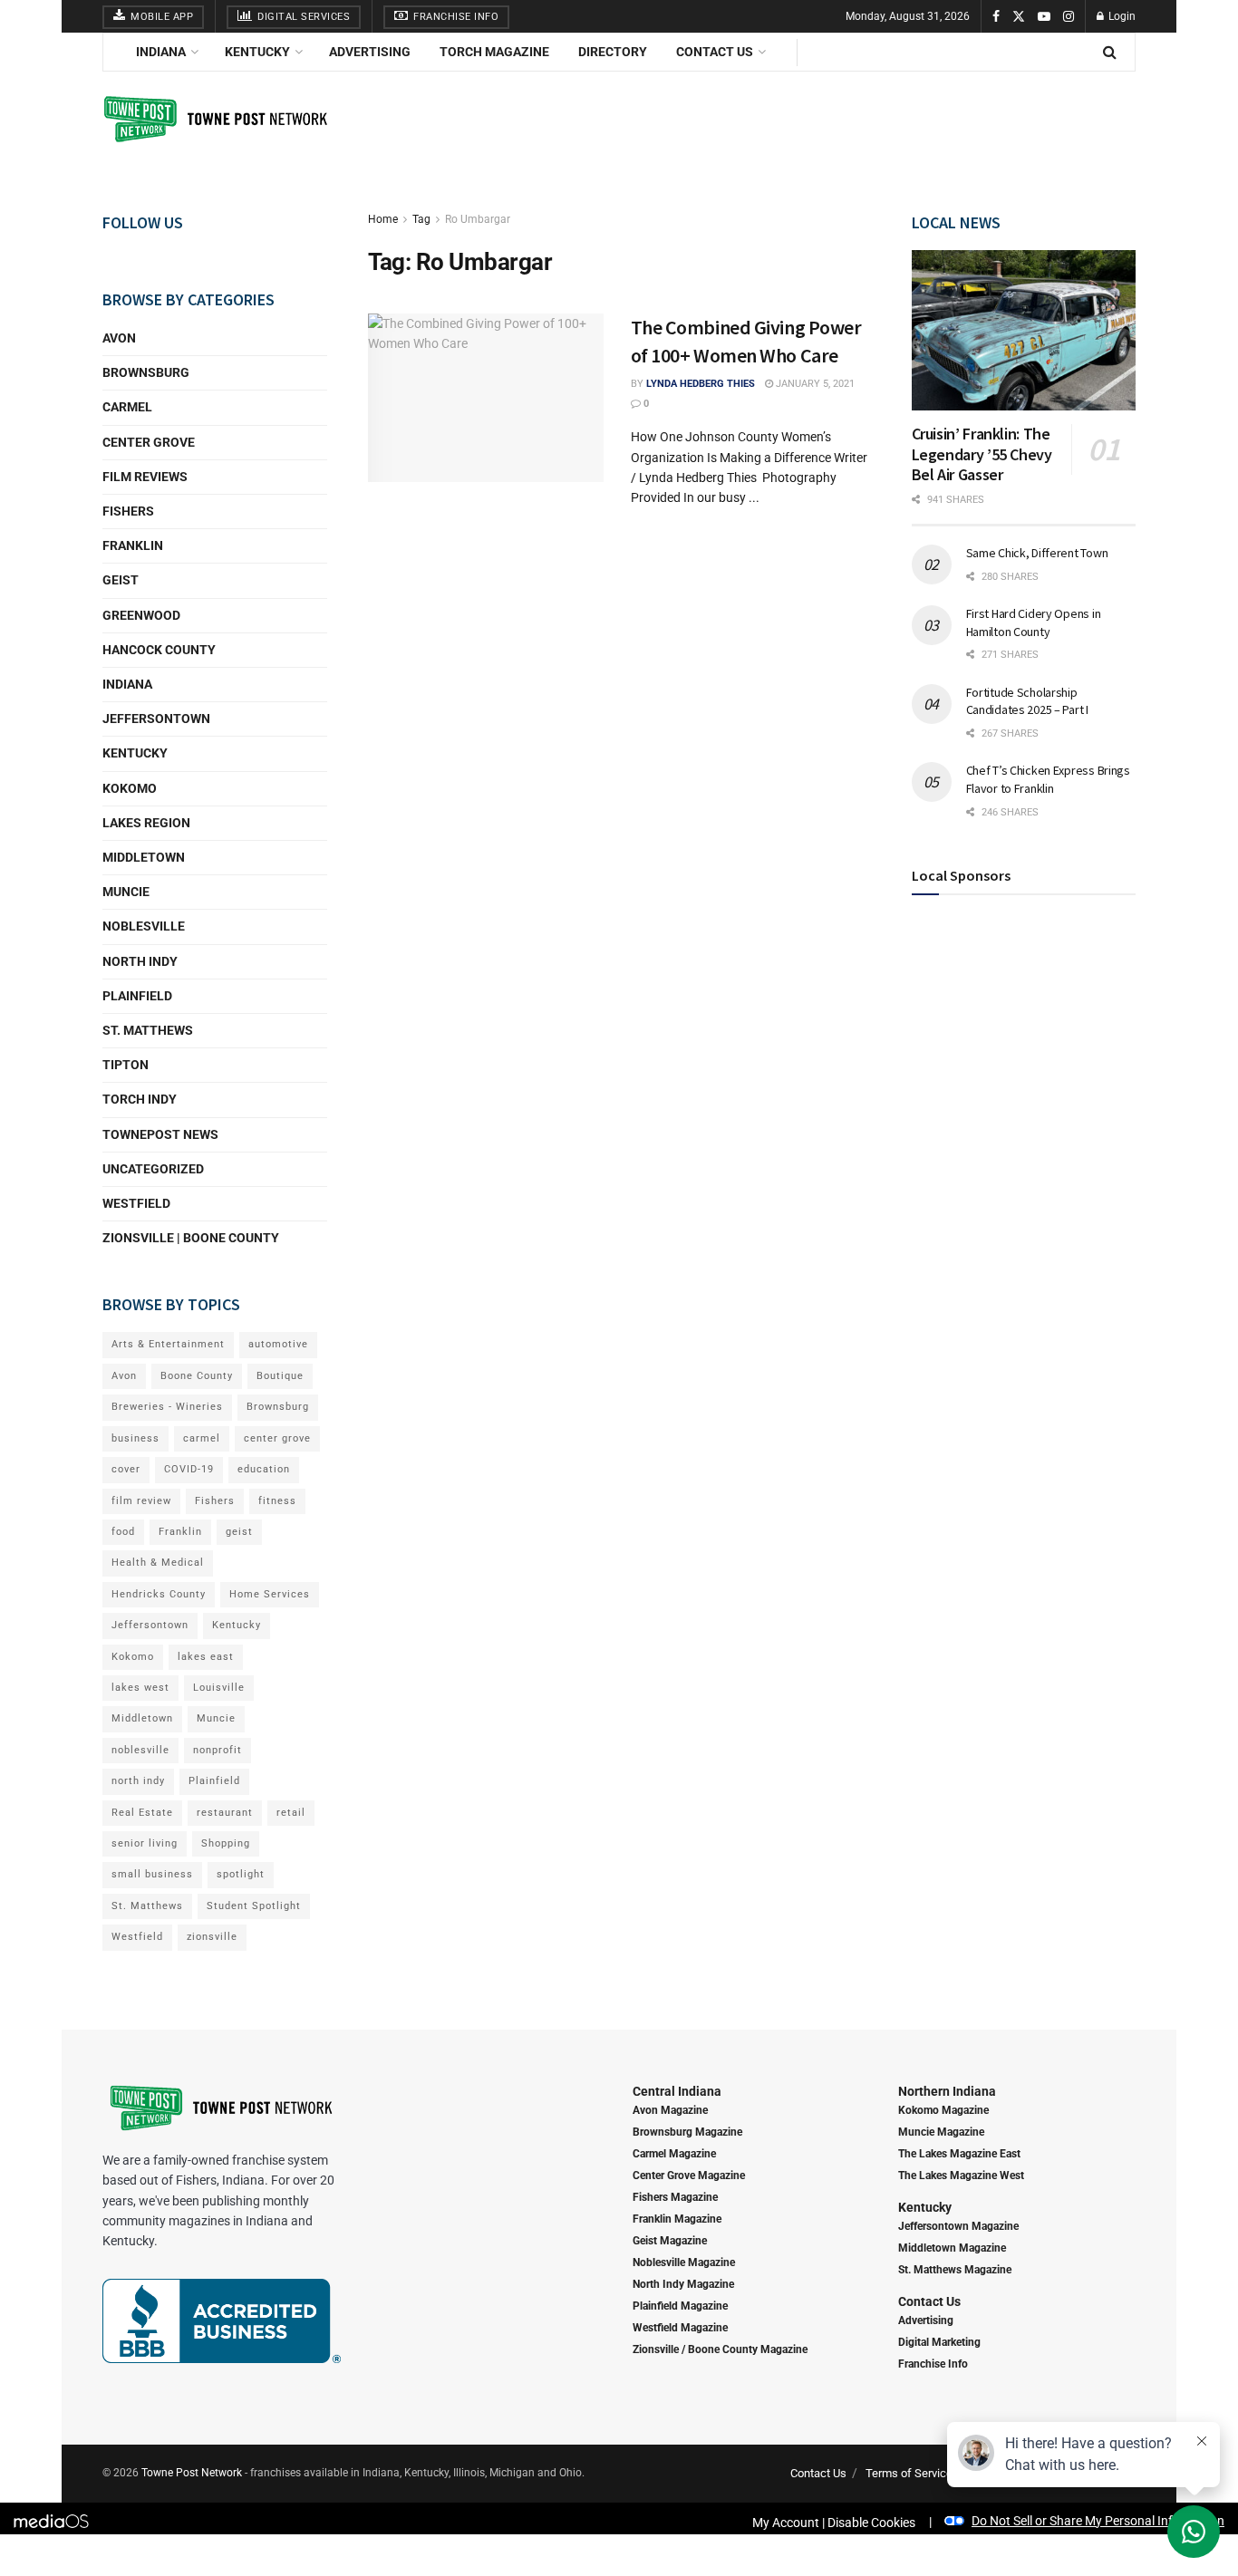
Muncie (126, 892)
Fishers (128, 511)
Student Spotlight (254, 1906)
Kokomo (130, 788)
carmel (202, 1438)
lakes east (206, 1657)
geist (239, 1532)
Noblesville (144, 926)
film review (141, 1501)
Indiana (161, 52)
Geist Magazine (670, 2241)
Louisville (219, 1688)
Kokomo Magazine (943, 2110)
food (123, 1532)
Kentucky (257, 52)
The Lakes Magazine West (961, 2176)
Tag (421, 219)
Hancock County (159, 650)
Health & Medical (158, 1563)
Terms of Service (909, 2473)
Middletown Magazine (952, 2248)
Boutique (280, 1376)
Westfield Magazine (680, 2328)
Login (1121, 16)
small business (152, 1874)
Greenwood (141, 615)
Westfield (136, 1203)
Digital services (303, 17)
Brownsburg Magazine (687, 2132)
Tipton (126, 1065)
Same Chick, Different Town (1037, 553)
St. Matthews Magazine (955, 2270)
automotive (278, 1344)
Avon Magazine (670, 2110)
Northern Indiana (947, 2091)
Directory (613, 52)
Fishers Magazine (675, 2197)
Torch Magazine (494, 52)
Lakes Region (146, 823)
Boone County (197, 1376)
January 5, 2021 (814, 384)
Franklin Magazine (677, 2219)
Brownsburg (146, 372)
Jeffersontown (156, 719)
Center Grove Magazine (689, 2176)
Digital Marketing (939, 2342)
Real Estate (142, 1813)
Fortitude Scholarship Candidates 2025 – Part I (1027, 700)
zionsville (212, 1937)
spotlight (241, 1874)
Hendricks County (159, 1594)
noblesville (140, 1750)
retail (291, 1813)
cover (126, 1469)
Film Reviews (145, 477)
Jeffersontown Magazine (958, 2226)
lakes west (140, 1688)
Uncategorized (153, 1169)
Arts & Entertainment (168, 1344)
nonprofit (218, 1750)
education (264, 1469)
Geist (121, 580)
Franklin (133, 545)
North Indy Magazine (683, 2284)
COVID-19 (189, 1469)
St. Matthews (148, 1030)
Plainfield (137, 996)
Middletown (144, 857)
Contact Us (715, 52)
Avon (119, 338)
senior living (145, 1843)
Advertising (370, 52)
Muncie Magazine (941, 2132)
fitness (277, 1501)
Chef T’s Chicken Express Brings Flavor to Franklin (1048, 779)
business (135, 1438)
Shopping (226, 1843)
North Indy (140, 961)
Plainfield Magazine (680, 2306)
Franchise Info (455, 17)
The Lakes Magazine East (959, 2154)
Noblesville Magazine (684, 2262)
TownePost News (160, 1134)
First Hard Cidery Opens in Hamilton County (1034, 622)
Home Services (270, 1594)
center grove (277, 1438)
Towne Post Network (192, 2473)
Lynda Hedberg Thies (701, 384)
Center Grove (149, 442)
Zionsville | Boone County (191, 1238)
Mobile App (161, 17)
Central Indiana (677, 2091)
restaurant (225, 1813)
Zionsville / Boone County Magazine (720, 2349)
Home (383, 219)
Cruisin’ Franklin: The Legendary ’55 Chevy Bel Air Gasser (982, 454)
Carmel (127, 407)
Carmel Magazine (674, 2154)
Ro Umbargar (478, 219)
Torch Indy (140, 1099)
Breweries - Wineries (167, 1407)
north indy (138, 1781)
